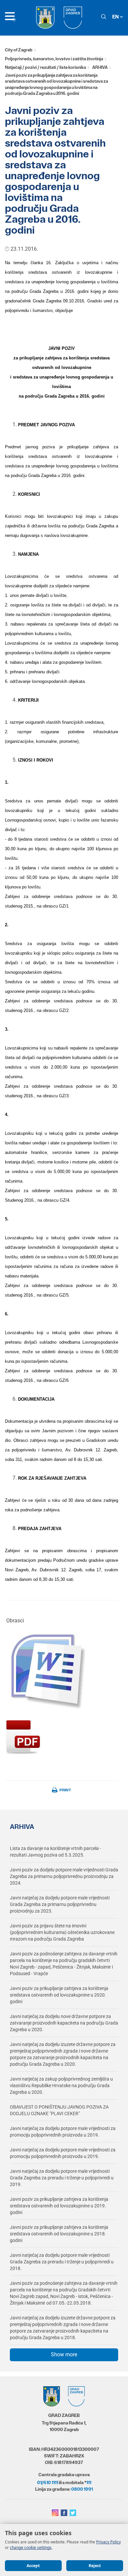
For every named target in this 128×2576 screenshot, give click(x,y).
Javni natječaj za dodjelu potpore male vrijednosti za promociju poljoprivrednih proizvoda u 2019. (63, 2132)
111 (89, 2482)
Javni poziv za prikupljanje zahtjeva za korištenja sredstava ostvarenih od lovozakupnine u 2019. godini (59, 2206)
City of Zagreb (19, 50)
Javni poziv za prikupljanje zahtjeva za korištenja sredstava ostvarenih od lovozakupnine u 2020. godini (59, 1995)
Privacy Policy (108, 2542)
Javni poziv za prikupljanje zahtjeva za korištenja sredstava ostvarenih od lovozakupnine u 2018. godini (59, 2234)
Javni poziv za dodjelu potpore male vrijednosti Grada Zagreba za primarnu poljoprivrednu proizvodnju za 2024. (64, 1876)
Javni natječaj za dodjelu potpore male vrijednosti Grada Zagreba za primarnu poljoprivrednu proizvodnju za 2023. (60, 1904)
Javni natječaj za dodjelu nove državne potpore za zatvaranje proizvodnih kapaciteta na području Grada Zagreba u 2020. (64, 2023)
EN (116, 17)
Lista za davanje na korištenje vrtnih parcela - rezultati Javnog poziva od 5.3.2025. (55, 1852)
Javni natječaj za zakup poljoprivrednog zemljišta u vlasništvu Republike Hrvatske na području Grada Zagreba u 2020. (61, 2086)
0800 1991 (82, 2489)
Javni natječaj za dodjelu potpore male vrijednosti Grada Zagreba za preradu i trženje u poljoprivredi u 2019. (62, 2178)
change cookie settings (31, 2548)
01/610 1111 (48, 2482)
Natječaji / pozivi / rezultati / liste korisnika (45, 67)
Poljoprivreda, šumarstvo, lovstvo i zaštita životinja (54, 59)
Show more (64, 2354)
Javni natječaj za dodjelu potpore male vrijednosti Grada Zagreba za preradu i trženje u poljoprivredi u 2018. (62, 2262)
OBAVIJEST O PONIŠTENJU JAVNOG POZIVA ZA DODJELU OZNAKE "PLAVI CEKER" (59, 2110)
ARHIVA (100, 67)
